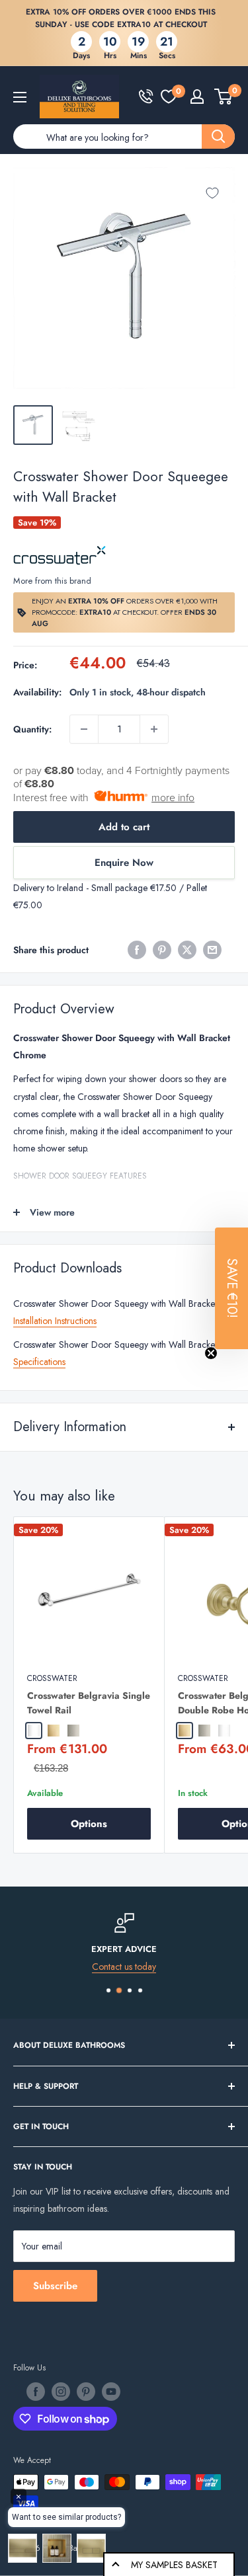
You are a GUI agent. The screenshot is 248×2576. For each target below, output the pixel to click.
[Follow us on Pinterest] (86, 2392)
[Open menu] (20, 97)
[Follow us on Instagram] (61, 2392)
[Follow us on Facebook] (36, 2392)
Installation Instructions (55, 1321)
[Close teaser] (211, 1353)
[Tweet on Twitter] (187, 950)
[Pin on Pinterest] (162, 950)
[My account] (197, 97)
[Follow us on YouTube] (111, 2392)
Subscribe (55, 2286)
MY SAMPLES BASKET (174, 2565)
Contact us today (124, 1967)
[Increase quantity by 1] (154, 729)
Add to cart (124, 827)
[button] (231, 1288)
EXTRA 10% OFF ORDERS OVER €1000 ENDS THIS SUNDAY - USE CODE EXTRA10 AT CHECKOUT (121, 18)
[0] (169, 97)
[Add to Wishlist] (212, 193)
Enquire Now (124, 863)
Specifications (39, 1362)
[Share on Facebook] (137, 950)
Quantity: (32, 729)
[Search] (218, 137)
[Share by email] (212, 950)
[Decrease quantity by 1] (84, 729)
